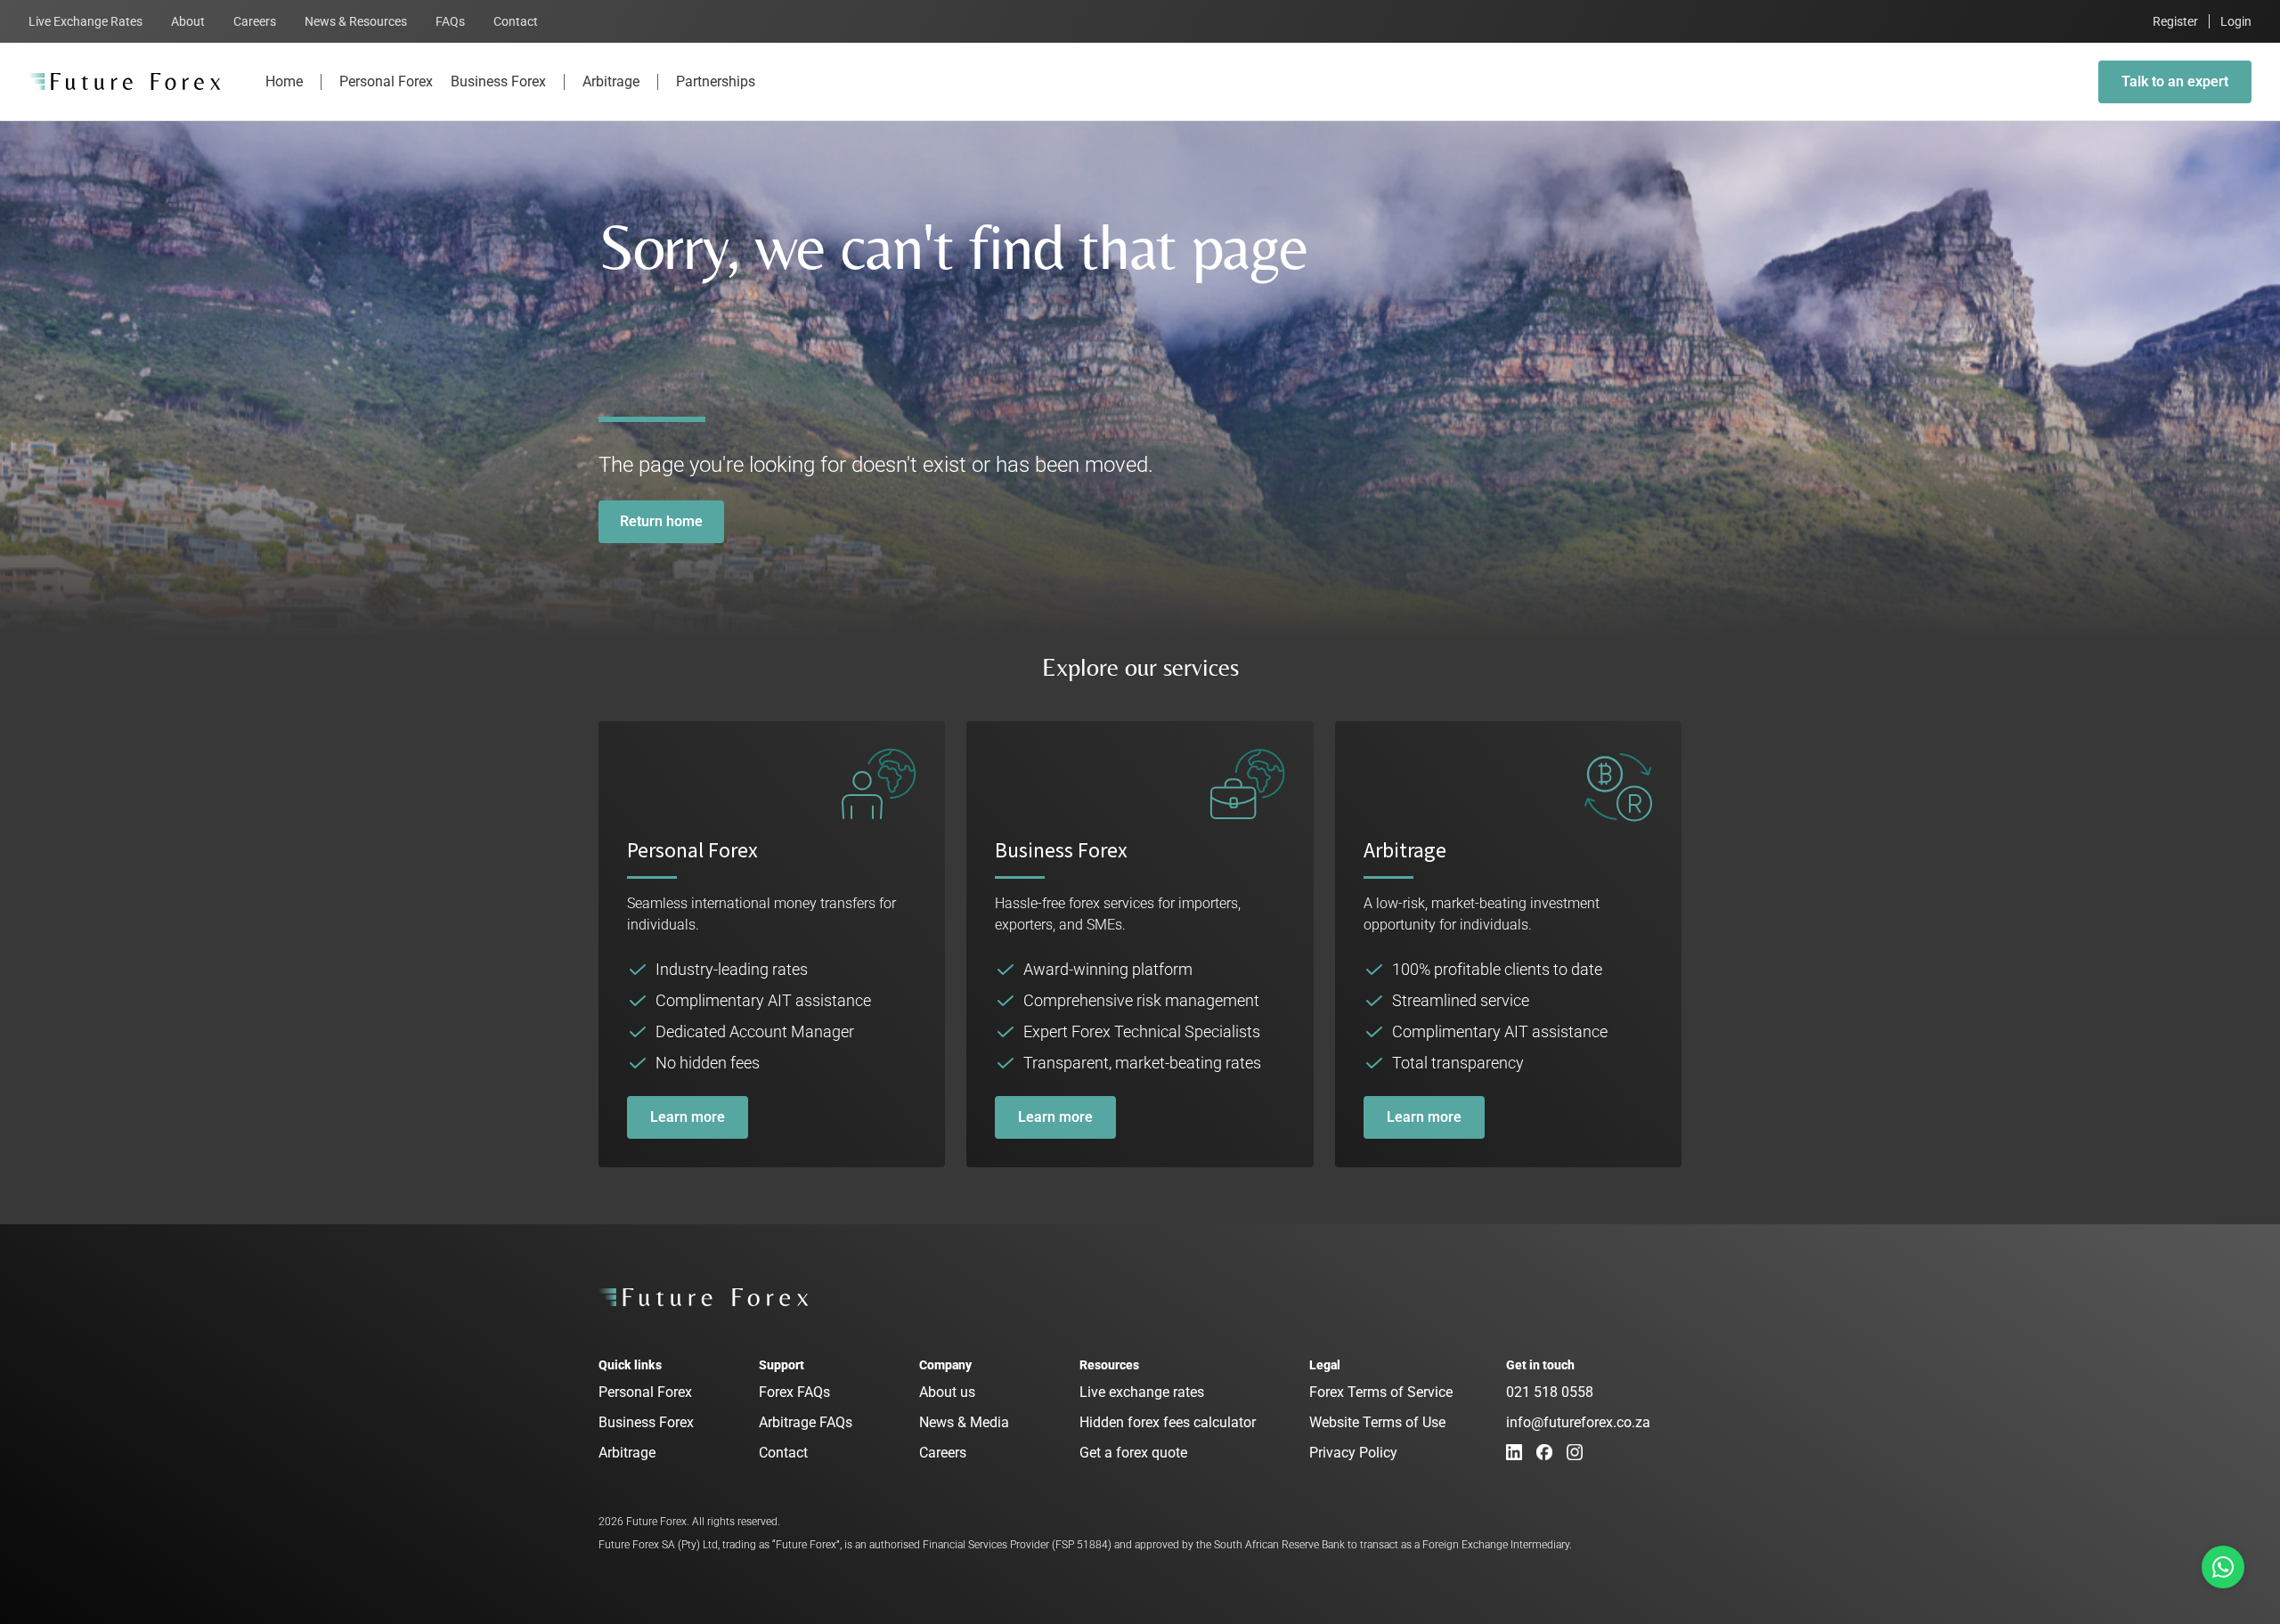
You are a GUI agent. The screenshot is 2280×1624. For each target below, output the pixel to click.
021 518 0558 (1550, 1392)
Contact (516, 21)
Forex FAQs (794, 1392)
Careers (255, 21)
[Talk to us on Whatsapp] (2223, 1567)
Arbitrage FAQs (806, 1422)
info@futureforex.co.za (1578, 1422)
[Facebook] (1544, 1452)
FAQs (450, 21)
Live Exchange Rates (85, 21)
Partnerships (716, 81)
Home (284, 81)
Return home (661, 521)
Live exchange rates (1142, 1392)
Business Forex (498, 81)
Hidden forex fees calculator (1168, 1422)
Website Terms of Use (1377, 1422)
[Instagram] (1575, 1452)
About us (947, 1392)
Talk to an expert (2175, 81)
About (188, 21)
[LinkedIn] (1514, 1452)
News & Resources (356, 21)
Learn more (688, 1117)
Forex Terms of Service (1381, 1392)
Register (2175, 21)
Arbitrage (611, 81)
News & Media (964, 1422)
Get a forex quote (1133, 1453)
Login (2236, 21)
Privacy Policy (1353, 1453)
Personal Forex (386, 81)
